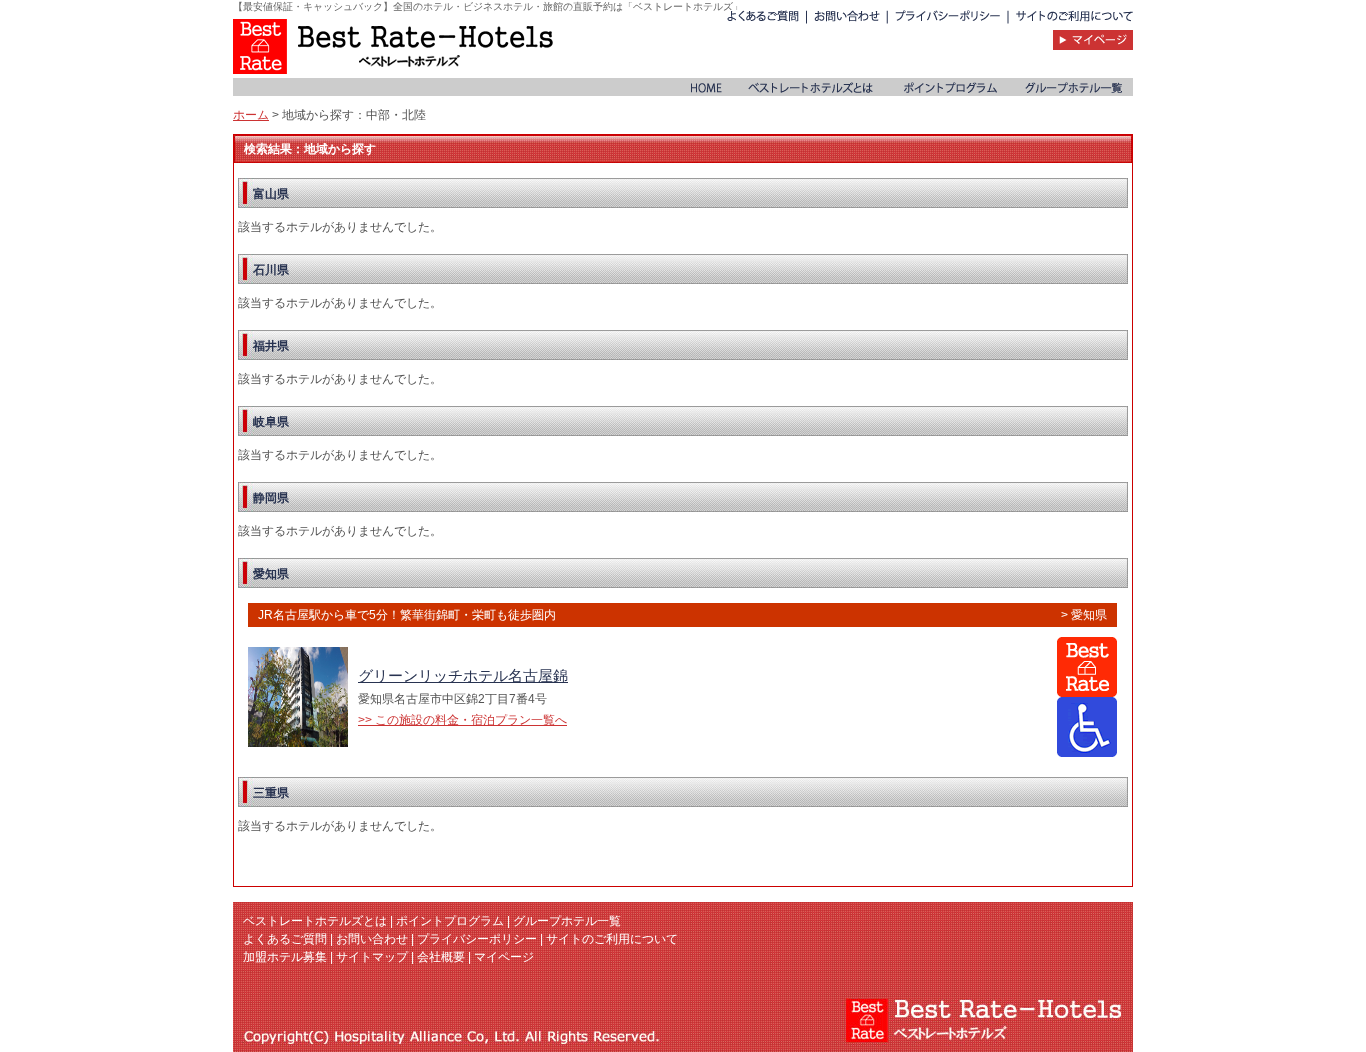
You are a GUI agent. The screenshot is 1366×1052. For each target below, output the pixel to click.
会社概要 (441, 957)
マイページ (504, 957)
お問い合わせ (372, 939)
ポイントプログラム (450, 921)
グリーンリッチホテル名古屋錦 (463, 676)
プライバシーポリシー (477, 939)
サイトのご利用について (612, 939)
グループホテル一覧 (567, 921)
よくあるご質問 (285, 939)
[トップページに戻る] (393, 46)
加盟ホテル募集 (285, 957)
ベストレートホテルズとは (315, 921)
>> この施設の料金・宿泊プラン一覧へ (462, 720)
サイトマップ (372, 957)
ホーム (251, 115)
